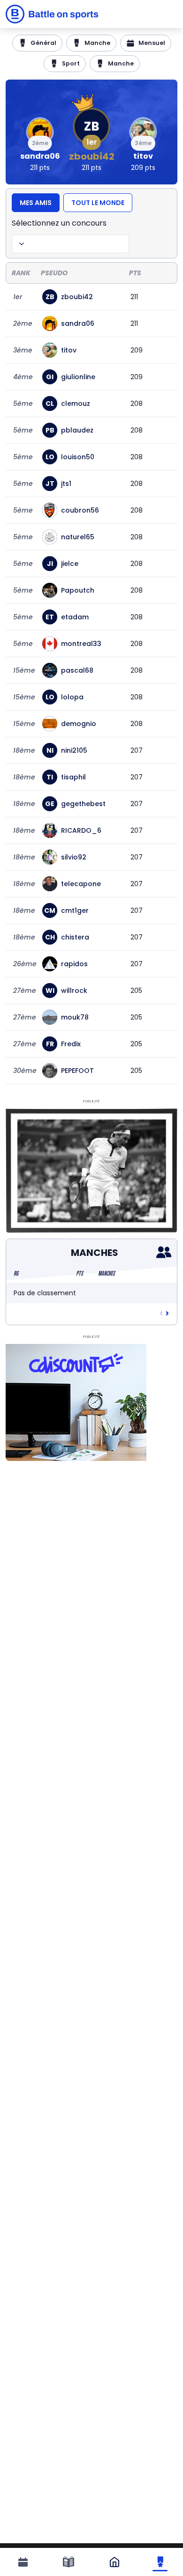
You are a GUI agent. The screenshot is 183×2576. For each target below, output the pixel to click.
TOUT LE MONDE (98, 203)
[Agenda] (23, 2562)
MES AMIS (36, 203)
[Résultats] (69, 2562)
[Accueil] (52, 14)
